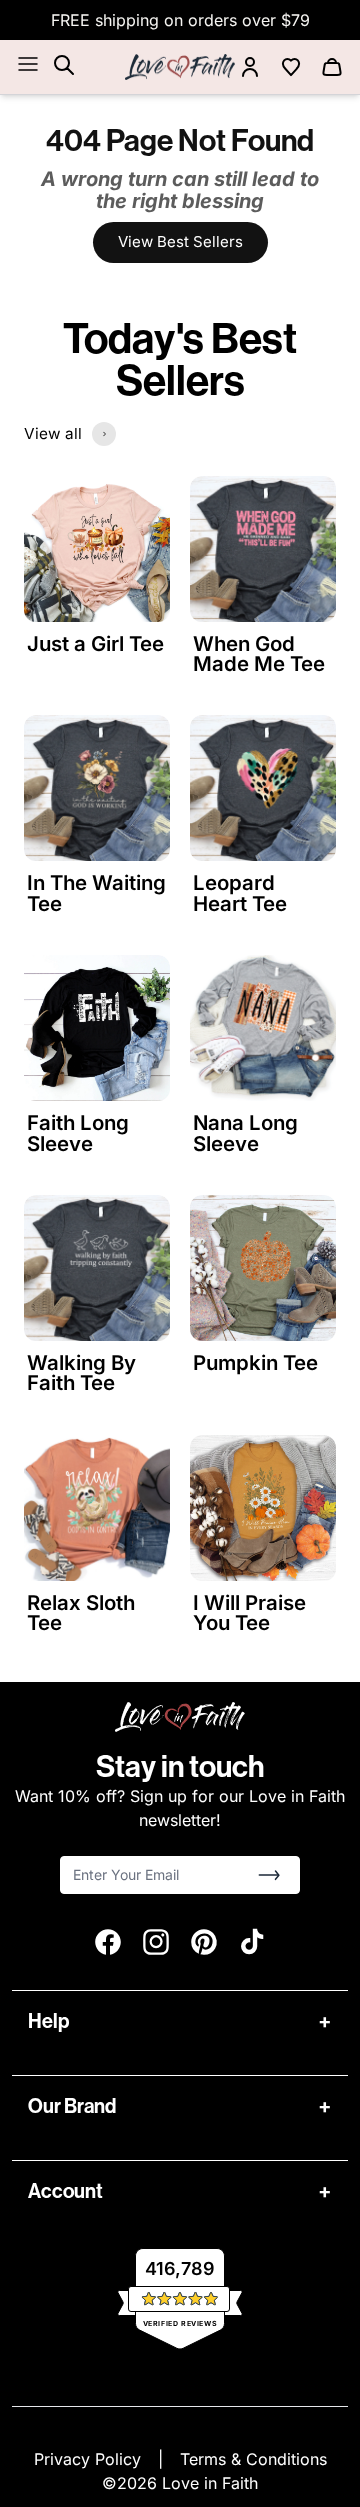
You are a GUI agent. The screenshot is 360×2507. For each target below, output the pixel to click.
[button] (269, 1875)
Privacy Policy (90, 2459)
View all (53, 433)
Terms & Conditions (253, 2459)
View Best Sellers (180, 241)
